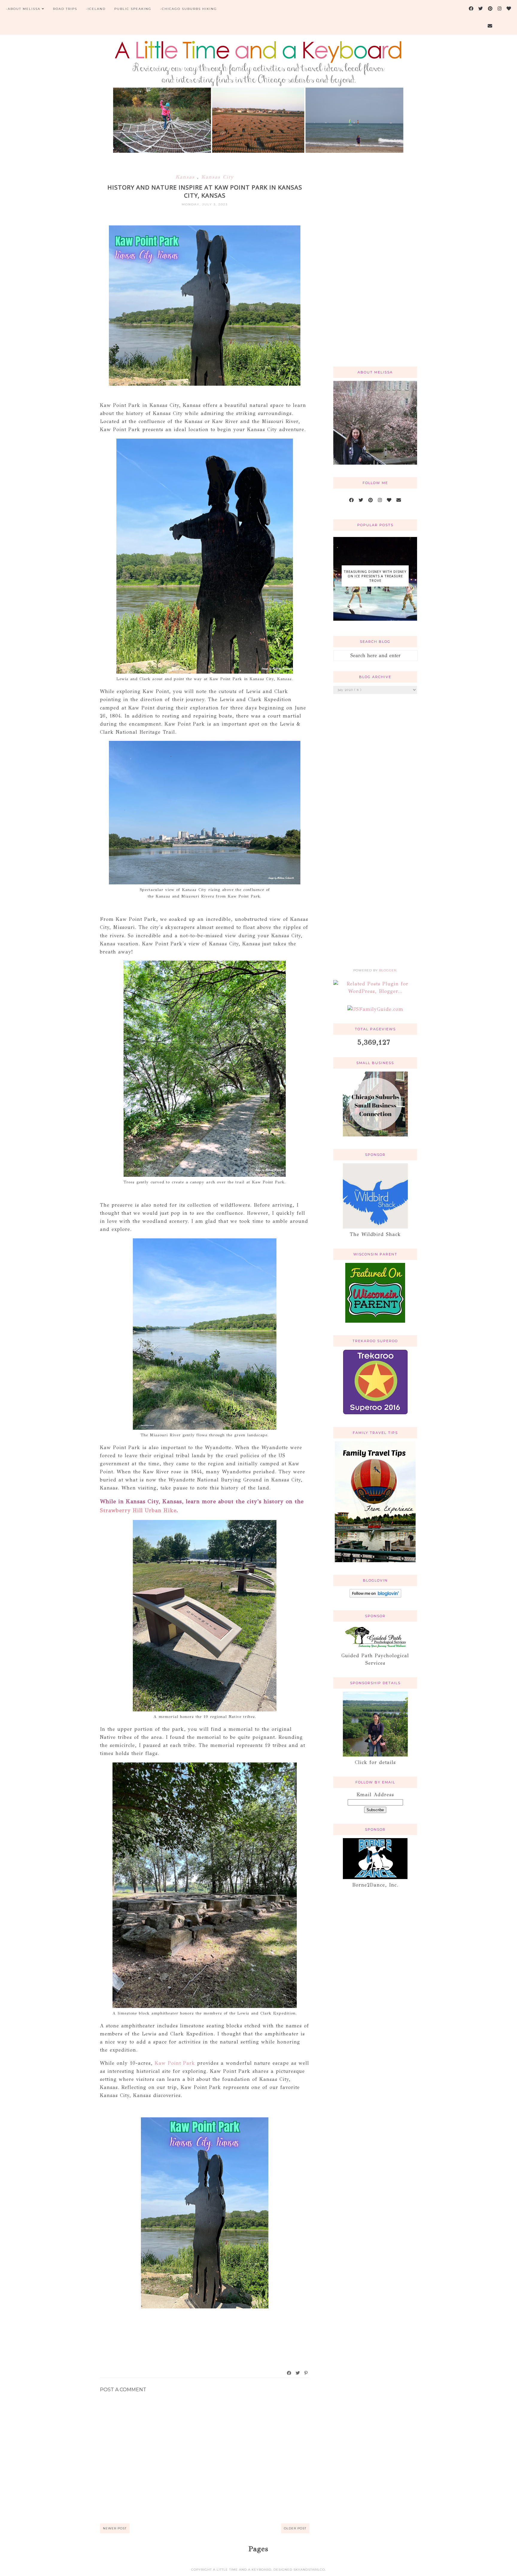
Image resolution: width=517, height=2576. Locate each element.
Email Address (375, 1795)
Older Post (295, 2528)
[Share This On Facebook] (289, 2373)
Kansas (186, 177)
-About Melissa (23, 9)
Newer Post (115, 2528)
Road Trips (65, 9)
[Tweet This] (298, 2373)
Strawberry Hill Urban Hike (138, 1510)
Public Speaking (133, 9)
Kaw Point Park (175, 2063)
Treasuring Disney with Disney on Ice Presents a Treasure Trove (375, 576)
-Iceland (96, 9)
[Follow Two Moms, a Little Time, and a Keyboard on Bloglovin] (375, 1596)
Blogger (388, 970)
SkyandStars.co (309, 2570)
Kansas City (218, 177)
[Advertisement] (375, 266)
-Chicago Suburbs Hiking (188, 9)
